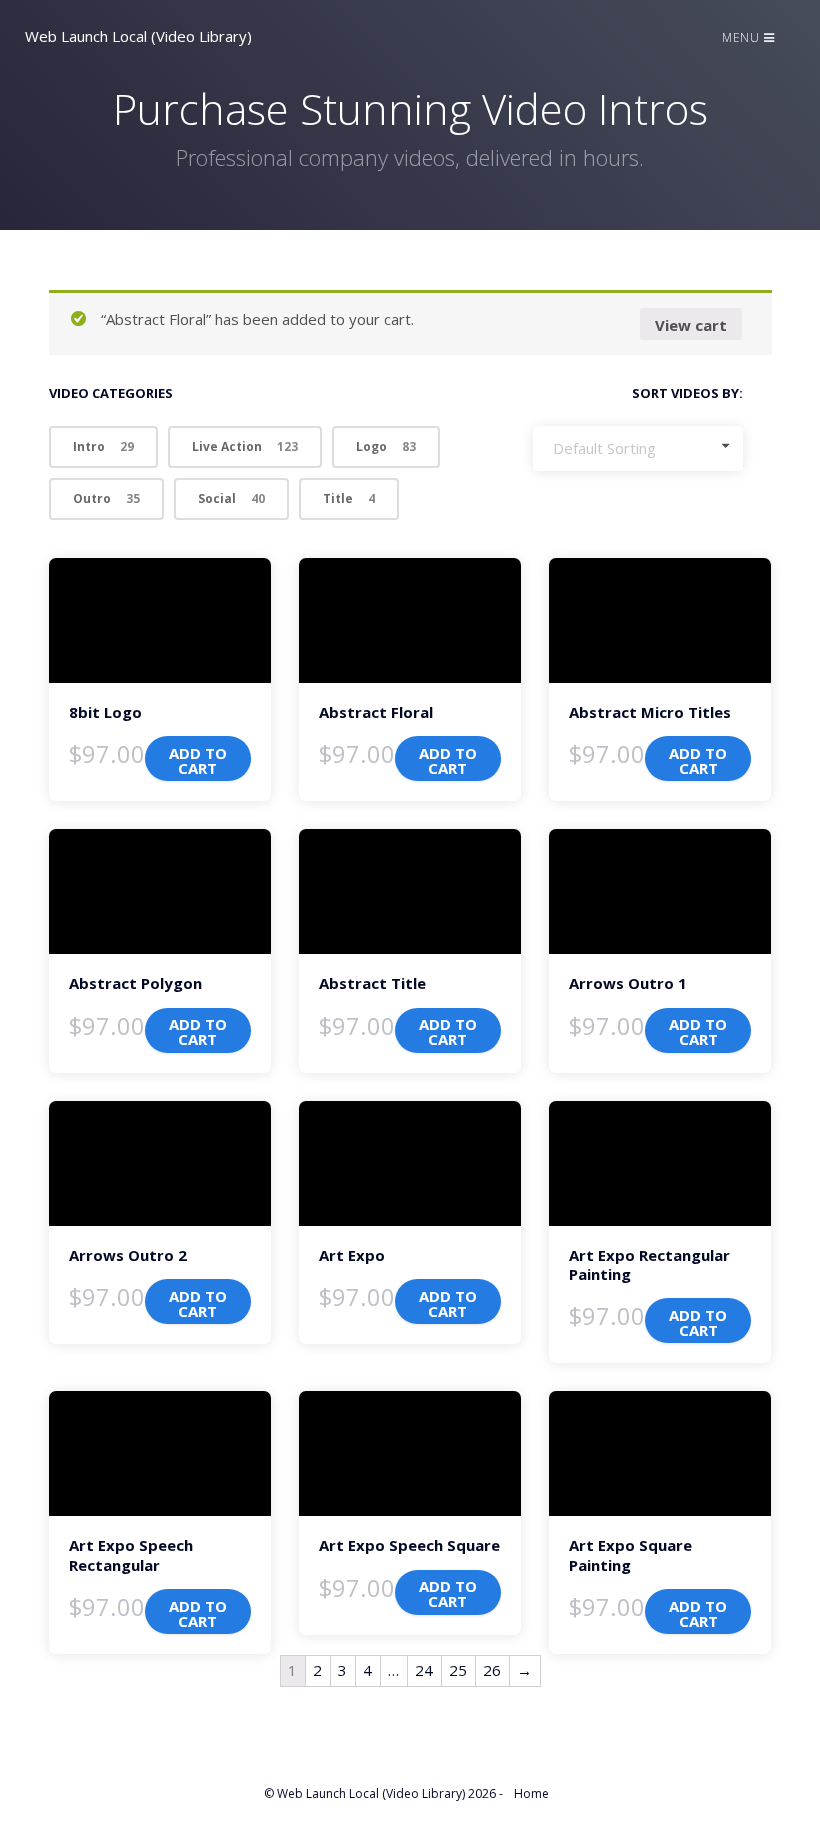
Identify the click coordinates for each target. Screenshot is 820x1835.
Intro (103, 446)
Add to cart (198, 760)
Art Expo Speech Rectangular (131, 1554)
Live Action (245, 446)
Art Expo (352, 1255)
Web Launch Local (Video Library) (138, 36)
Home (531, 1793)
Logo (386, 446)
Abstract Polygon (135, 983)
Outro (106, 498)
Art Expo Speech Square (409, 1545)
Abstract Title (372, 983)
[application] (160, 620)
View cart (691, 325)
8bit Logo (105, 712)
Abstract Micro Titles (650, 712)
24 (424, 1670)
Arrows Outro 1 (628, 983)
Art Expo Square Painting (630, 1554)
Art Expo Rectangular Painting (649, 1264)
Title (349, 498)
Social (231, 498)
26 (492, 1670)
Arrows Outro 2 (128, 1255)
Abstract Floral (376, 712)
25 (458, 1670)
